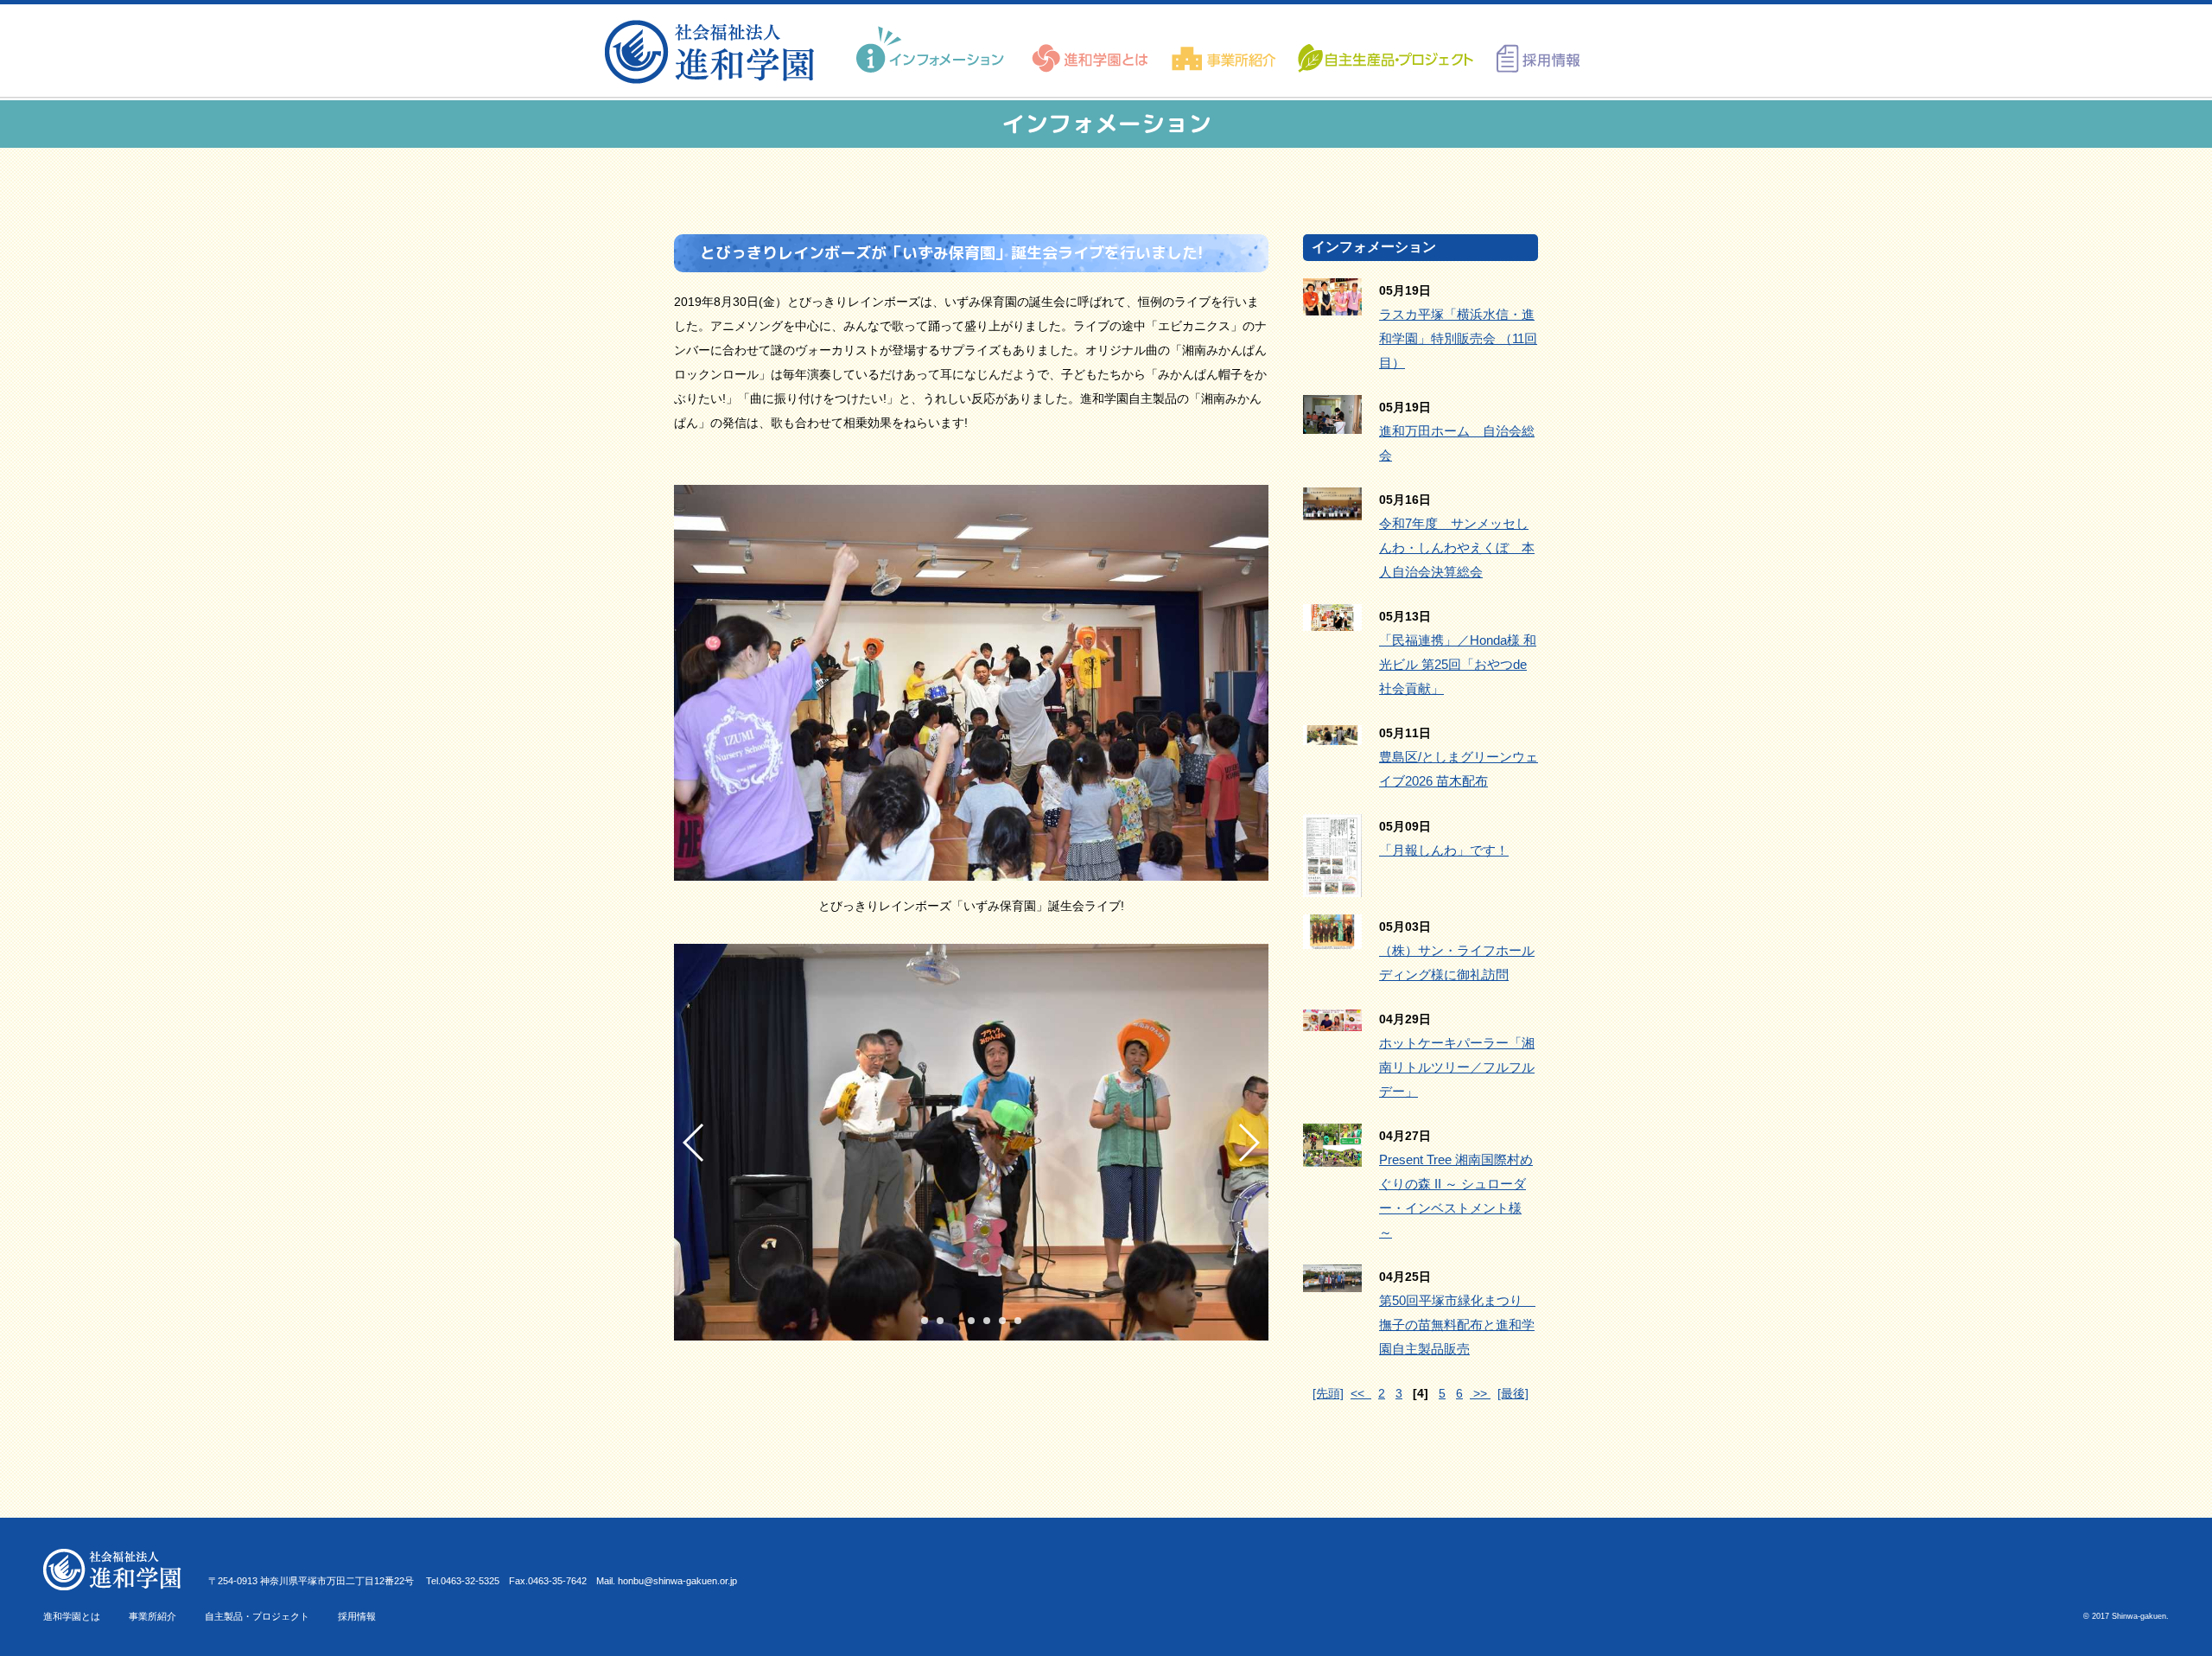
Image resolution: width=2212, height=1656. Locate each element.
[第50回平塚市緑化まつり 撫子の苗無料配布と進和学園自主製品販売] (1332, 1280)
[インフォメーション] (932, 50)
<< (1361, 1393)
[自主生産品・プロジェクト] (1384, 50)
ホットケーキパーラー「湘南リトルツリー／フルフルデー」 (1457, 1067)
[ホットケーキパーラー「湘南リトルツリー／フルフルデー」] (1332, 1019)
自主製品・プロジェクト (257, 1616)
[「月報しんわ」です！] (1332, 885)
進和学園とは (72, 1616)
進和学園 (715, 52)
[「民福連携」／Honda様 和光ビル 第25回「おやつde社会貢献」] (1332, 619)
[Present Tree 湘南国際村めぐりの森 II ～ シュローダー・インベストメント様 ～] (1332, 1155)
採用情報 (357, 1616)
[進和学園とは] (1091, 50)
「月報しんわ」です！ (1444, 850)
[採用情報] (1532, 50)
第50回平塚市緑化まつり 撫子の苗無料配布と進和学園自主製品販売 (1457, 1325)
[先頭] (1328, 1393)
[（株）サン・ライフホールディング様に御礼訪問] (1332, 937)
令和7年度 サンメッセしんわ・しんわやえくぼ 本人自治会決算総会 (1457, 548)
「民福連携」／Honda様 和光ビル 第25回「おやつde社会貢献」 (1458, 664)
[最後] (1513, 1393)
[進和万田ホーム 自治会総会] (1332, 422)
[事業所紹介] (1224, 50)
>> (1480, 1393)
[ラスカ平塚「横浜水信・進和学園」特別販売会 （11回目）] (1332, 303)
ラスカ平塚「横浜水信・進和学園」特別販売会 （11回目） (1458, 338)
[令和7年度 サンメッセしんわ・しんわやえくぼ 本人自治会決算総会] (1332, 508)
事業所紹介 (153, 1616)
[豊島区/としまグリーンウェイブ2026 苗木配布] (1332, 733)
